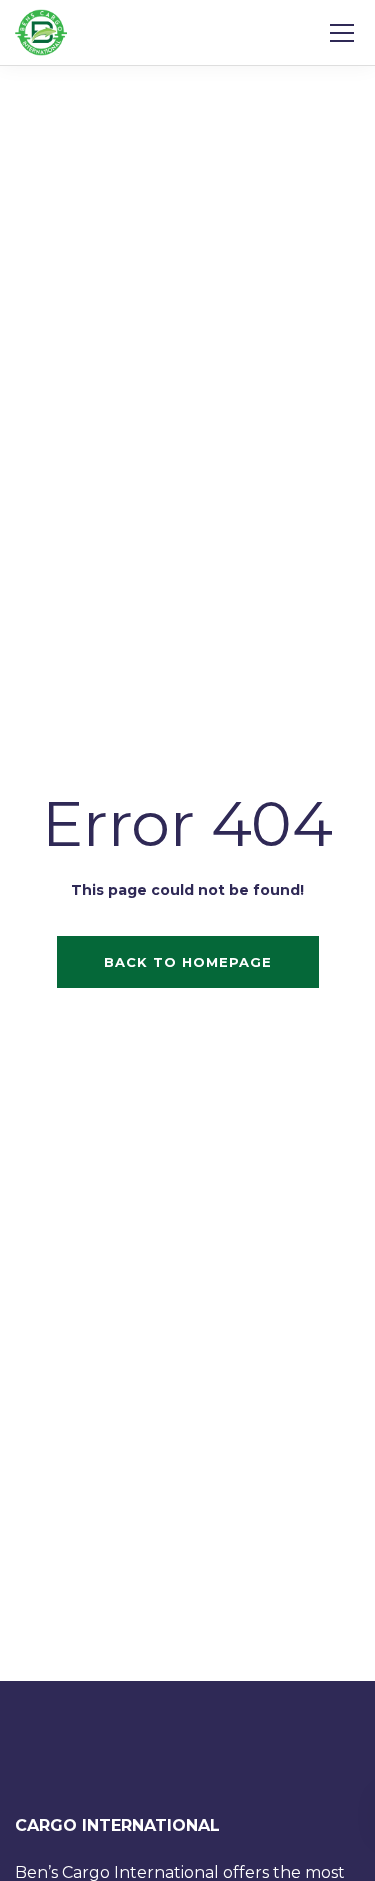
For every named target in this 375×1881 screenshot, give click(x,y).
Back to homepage (188, 962)
